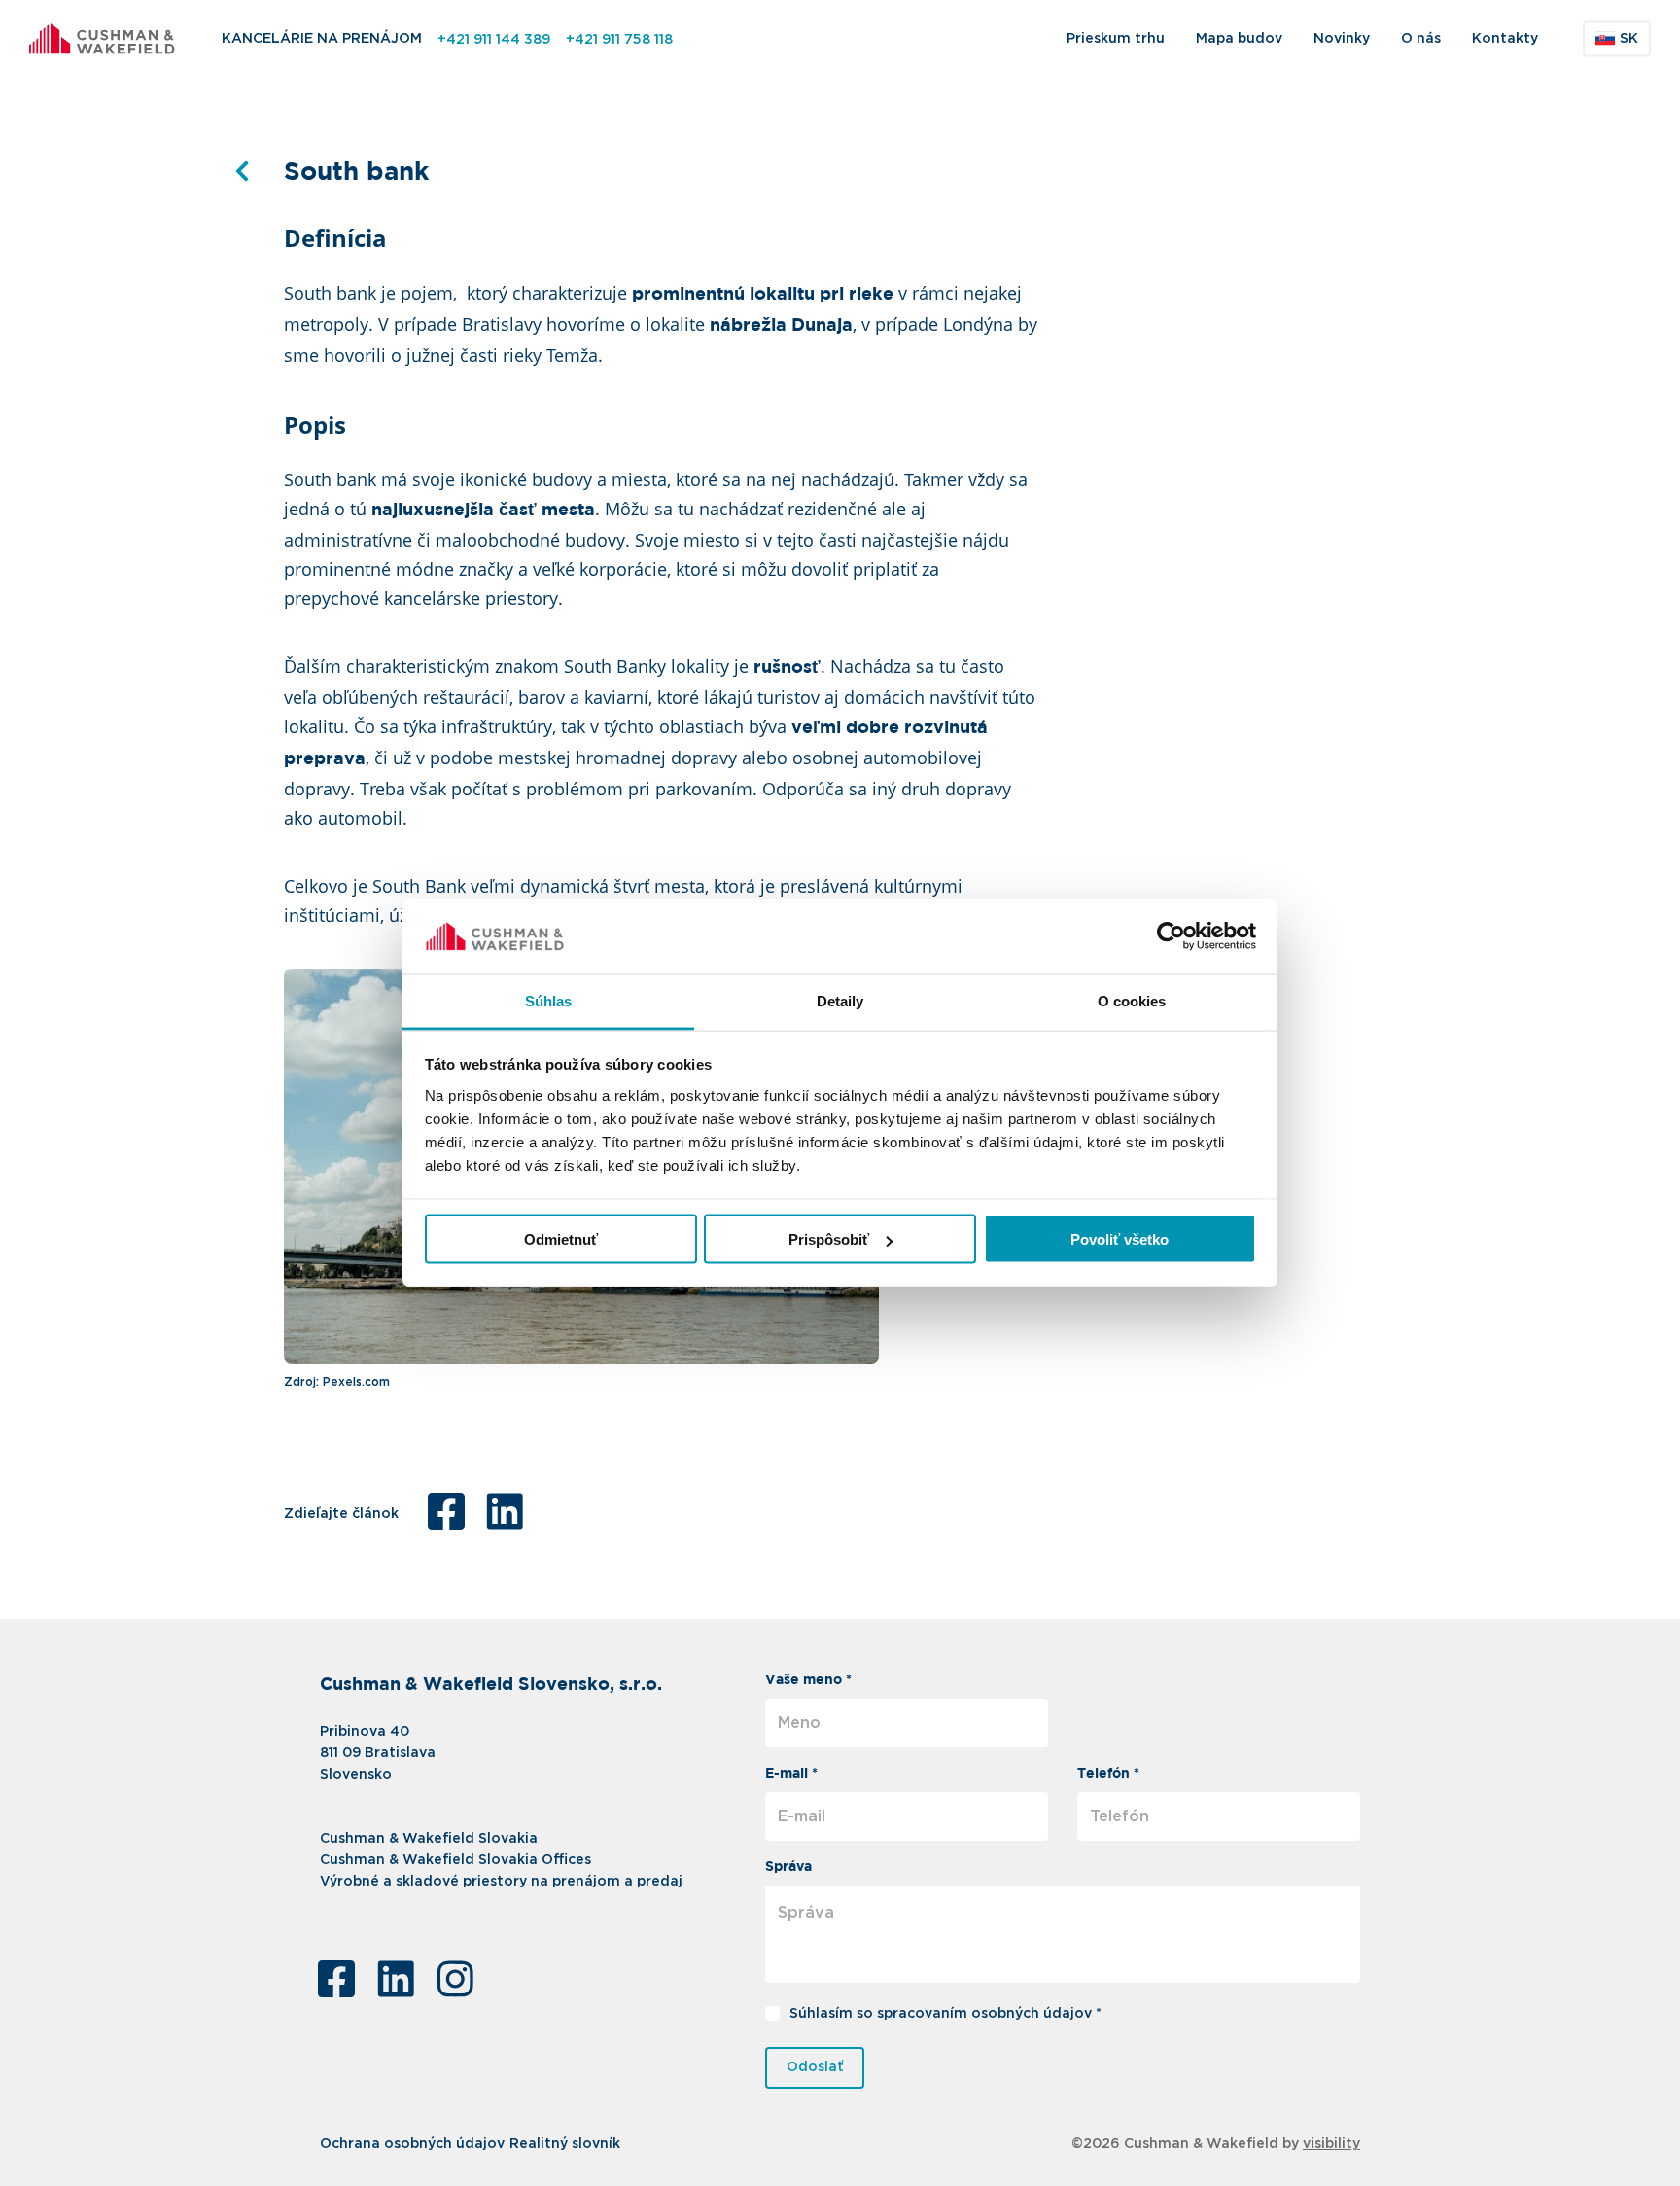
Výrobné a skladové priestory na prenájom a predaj (501, 1882)
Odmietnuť (561, 1239)
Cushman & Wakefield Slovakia (429, 1839)
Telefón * (1108, 1774)
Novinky (1342, 39)
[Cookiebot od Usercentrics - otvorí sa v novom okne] (1171, 936)
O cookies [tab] (1132, 1000)
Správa (788, 1867)
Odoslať (815, 2067)
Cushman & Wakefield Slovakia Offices (455, 1860)
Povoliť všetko (1120, 1239)
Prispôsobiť (829, 1239)
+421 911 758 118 (619, 40)
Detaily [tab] (840, 1000)
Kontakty (1505, 39)
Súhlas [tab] (549, 1000)
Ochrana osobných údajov (412, 2144)
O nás (1421, 39)
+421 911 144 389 (494, 40)
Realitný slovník (565, 2144)
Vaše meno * (808, 1680)
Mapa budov (1239, 39)
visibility (1331, 2144)
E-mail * (791, 1774)
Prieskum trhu (1116, 39)
